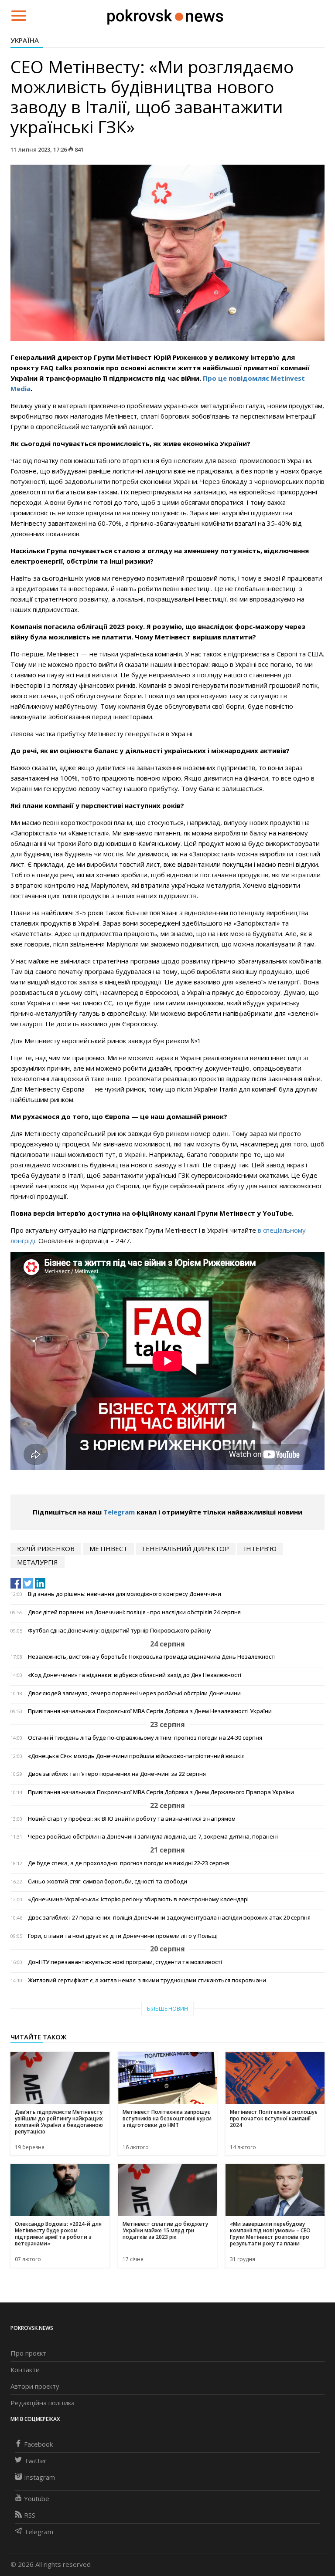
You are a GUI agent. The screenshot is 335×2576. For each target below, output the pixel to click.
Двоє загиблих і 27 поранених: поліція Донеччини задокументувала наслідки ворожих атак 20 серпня (169, 1918)
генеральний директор (186, 1548)
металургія (38, 1562)
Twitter (35, 2461)
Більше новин (167, 2009)
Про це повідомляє (237, 378)
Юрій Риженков (46, 1548)
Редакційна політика (43, 2403)
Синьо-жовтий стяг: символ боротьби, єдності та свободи (108, 1881)
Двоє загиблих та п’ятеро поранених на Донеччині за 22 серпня (117, 1774)
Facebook (38, 2444)
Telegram (119, 1512)
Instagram (39, 2477)
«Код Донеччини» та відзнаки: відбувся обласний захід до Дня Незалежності (135, 1675)
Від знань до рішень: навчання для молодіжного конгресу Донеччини (125, 1594)
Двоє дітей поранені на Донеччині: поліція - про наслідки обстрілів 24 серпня (134, 1612)
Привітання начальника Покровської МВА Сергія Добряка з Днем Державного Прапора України (161, 1792)
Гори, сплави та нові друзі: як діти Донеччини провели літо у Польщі (123, 1936)
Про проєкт (28, 2353)
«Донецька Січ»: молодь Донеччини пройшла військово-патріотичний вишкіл (136, 1756)
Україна (25, 40)
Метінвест (108, 1548)
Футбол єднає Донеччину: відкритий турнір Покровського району (120, 1631)
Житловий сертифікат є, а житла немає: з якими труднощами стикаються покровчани (147, 1980)
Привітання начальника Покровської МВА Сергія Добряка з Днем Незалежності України (150, 1711)
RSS (30, 2515)
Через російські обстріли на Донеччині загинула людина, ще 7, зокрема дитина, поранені (153, 1837)
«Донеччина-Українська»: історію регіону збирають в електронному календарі (138, 1899)
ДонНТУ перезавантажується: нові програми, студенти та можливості (125, 1962)
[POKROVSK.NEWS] (165, 15)
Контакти (25, 2370)
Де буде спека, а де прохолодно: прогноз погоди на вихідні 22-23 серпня (128, 1863)
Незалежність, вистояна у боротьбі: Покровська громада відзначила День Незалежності (152, 1657)
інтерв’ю (260, 1548)
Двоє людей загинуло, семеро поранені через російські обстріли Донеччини (134, 1693)
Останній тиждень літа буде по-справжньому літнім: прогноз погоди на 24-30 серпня (145, 1738)
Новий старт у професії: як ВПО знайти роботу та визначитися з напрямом (132, 1819)
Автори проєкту (35, 2386)
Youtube (37, 2498)
